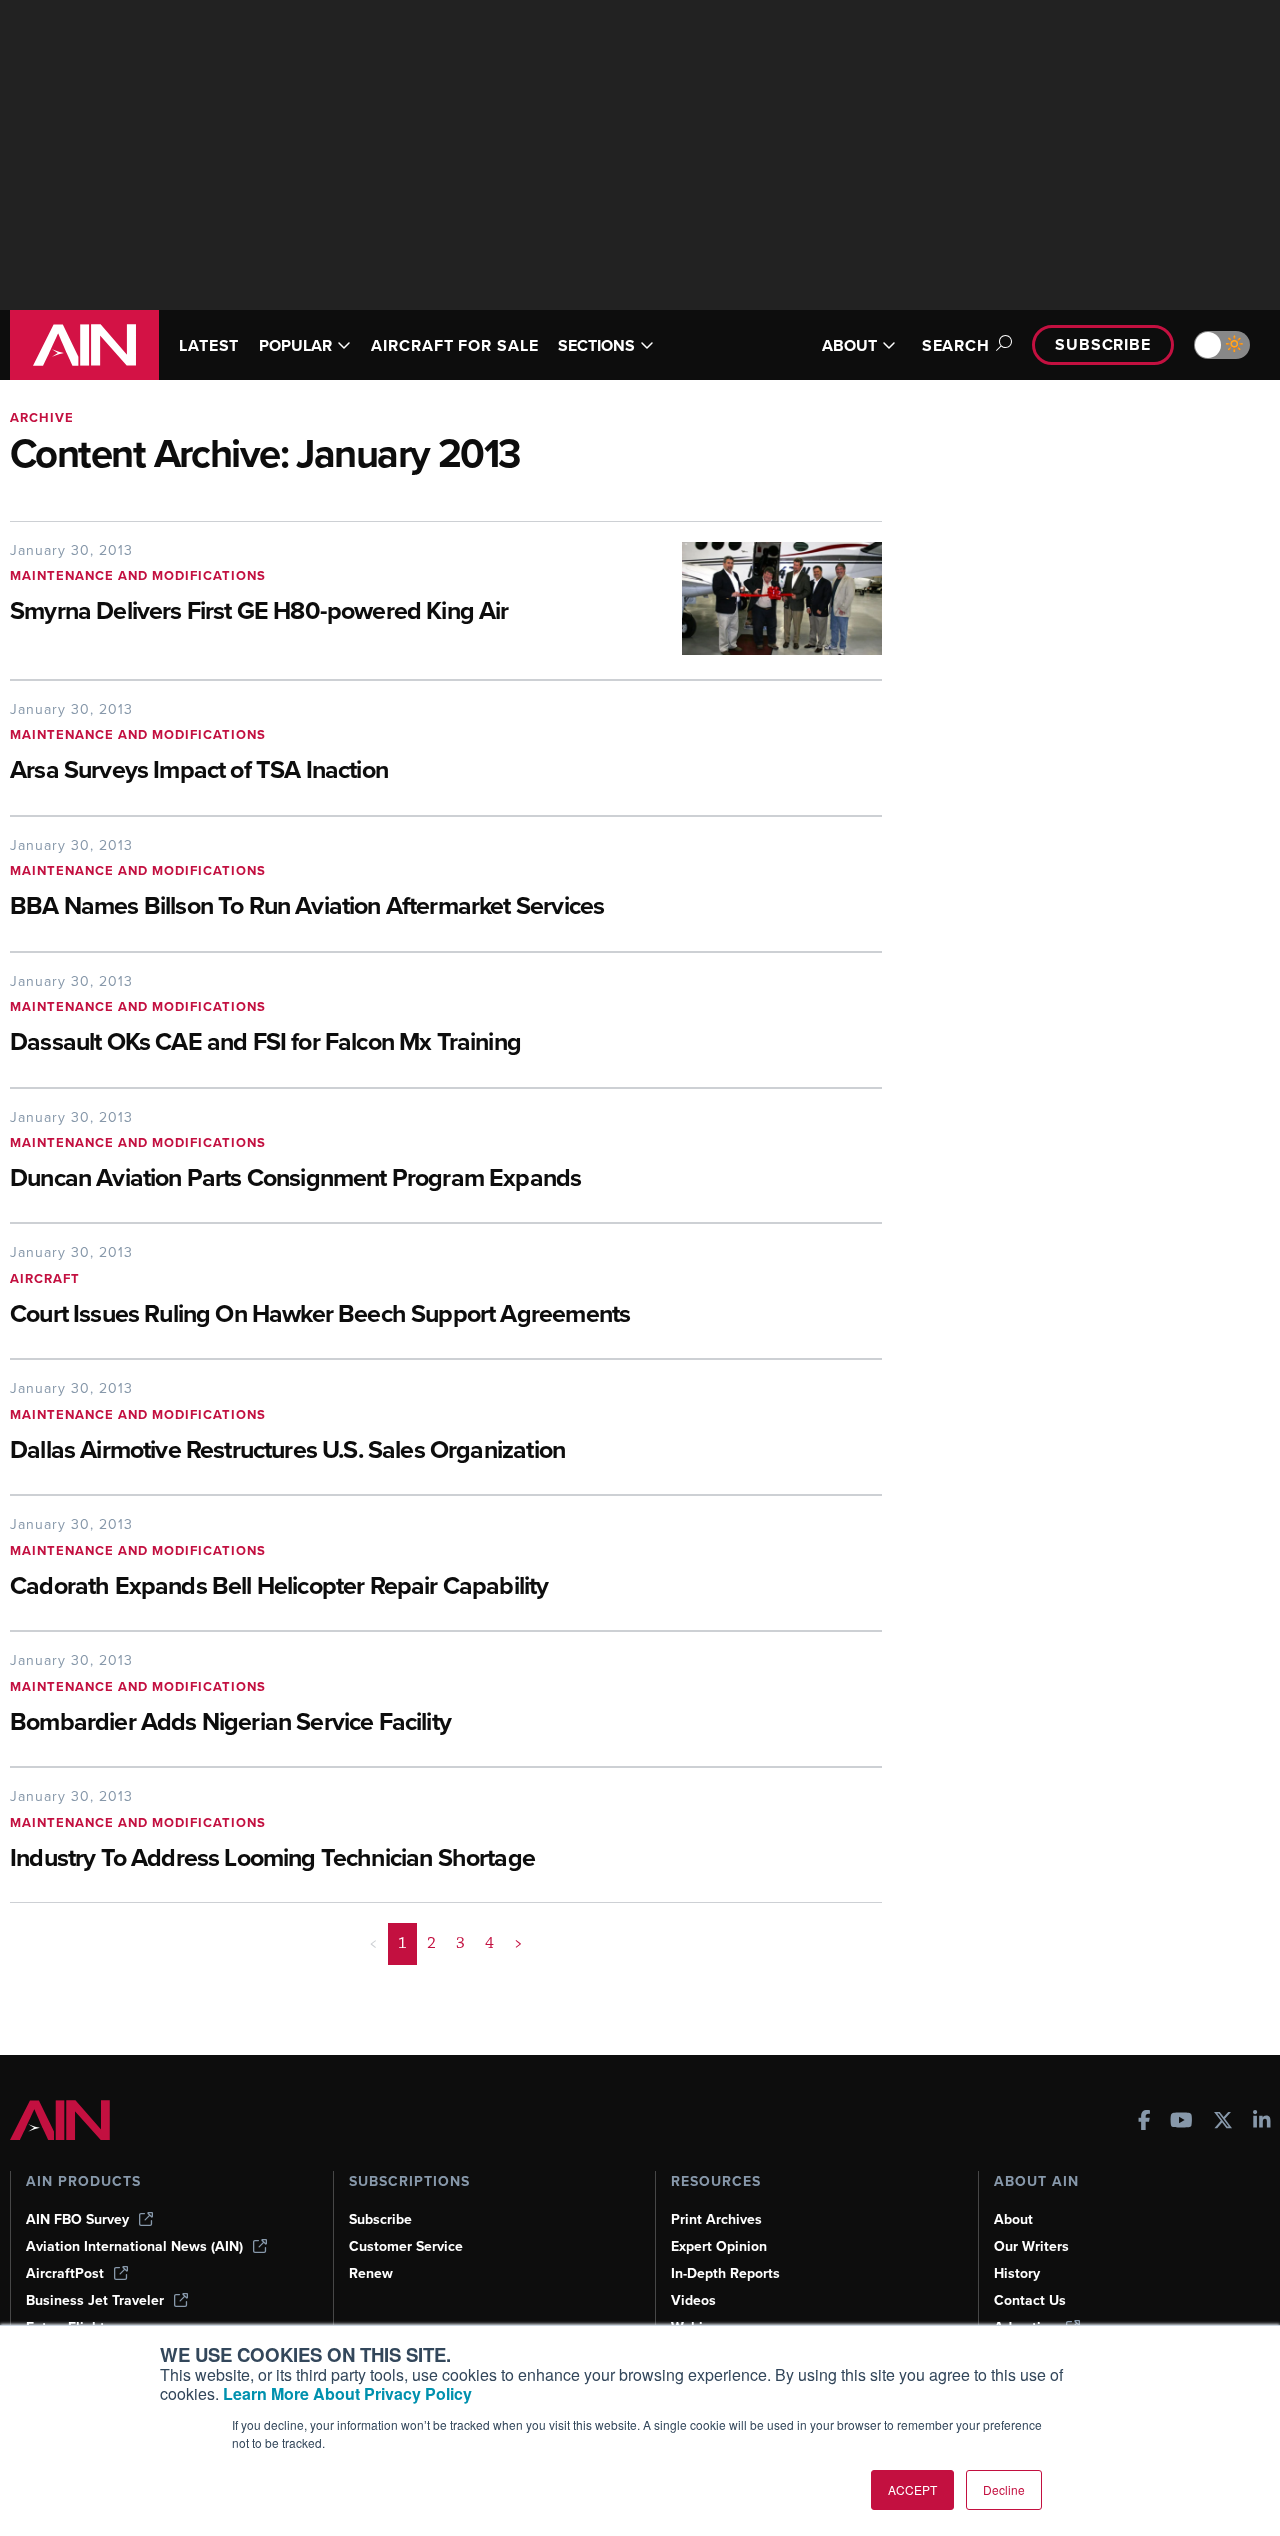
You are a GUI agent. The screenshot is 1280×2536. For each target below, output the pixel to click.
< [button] (373, 1943)
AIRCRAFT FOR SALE (454, 345)
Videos (693, 2300)
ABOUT (849, 345)
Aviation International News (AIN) (134, 2246)
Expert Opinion (719, 2246)
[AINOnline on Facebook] (1144, 2122)
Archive (42, 417)
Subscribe (1103, 344)
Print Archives (716, 2219)
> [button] (518, 1943)
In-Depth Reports (725, 2273)
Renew (371, 2273)
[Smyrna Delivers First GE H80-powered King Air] (767, 598)
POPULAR (295, 345)
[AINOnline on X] (1223, 2122)
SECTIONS (596, 345)
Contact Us (1030, 2300)
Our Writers (1031, 2246)
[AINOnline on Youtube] (1181, 2122)
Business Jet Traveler (95, 2300)
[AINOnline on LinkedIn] (1262, 2122)
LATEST (209, 345)
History (1017, 2273)
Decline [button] (1004, 2489)
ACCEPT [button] (912, 2489)
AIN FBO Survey (77, 2219)
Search (956, 345)
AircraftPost (65, 2273)
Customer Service (406, 2246)
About (1013, 2219)
